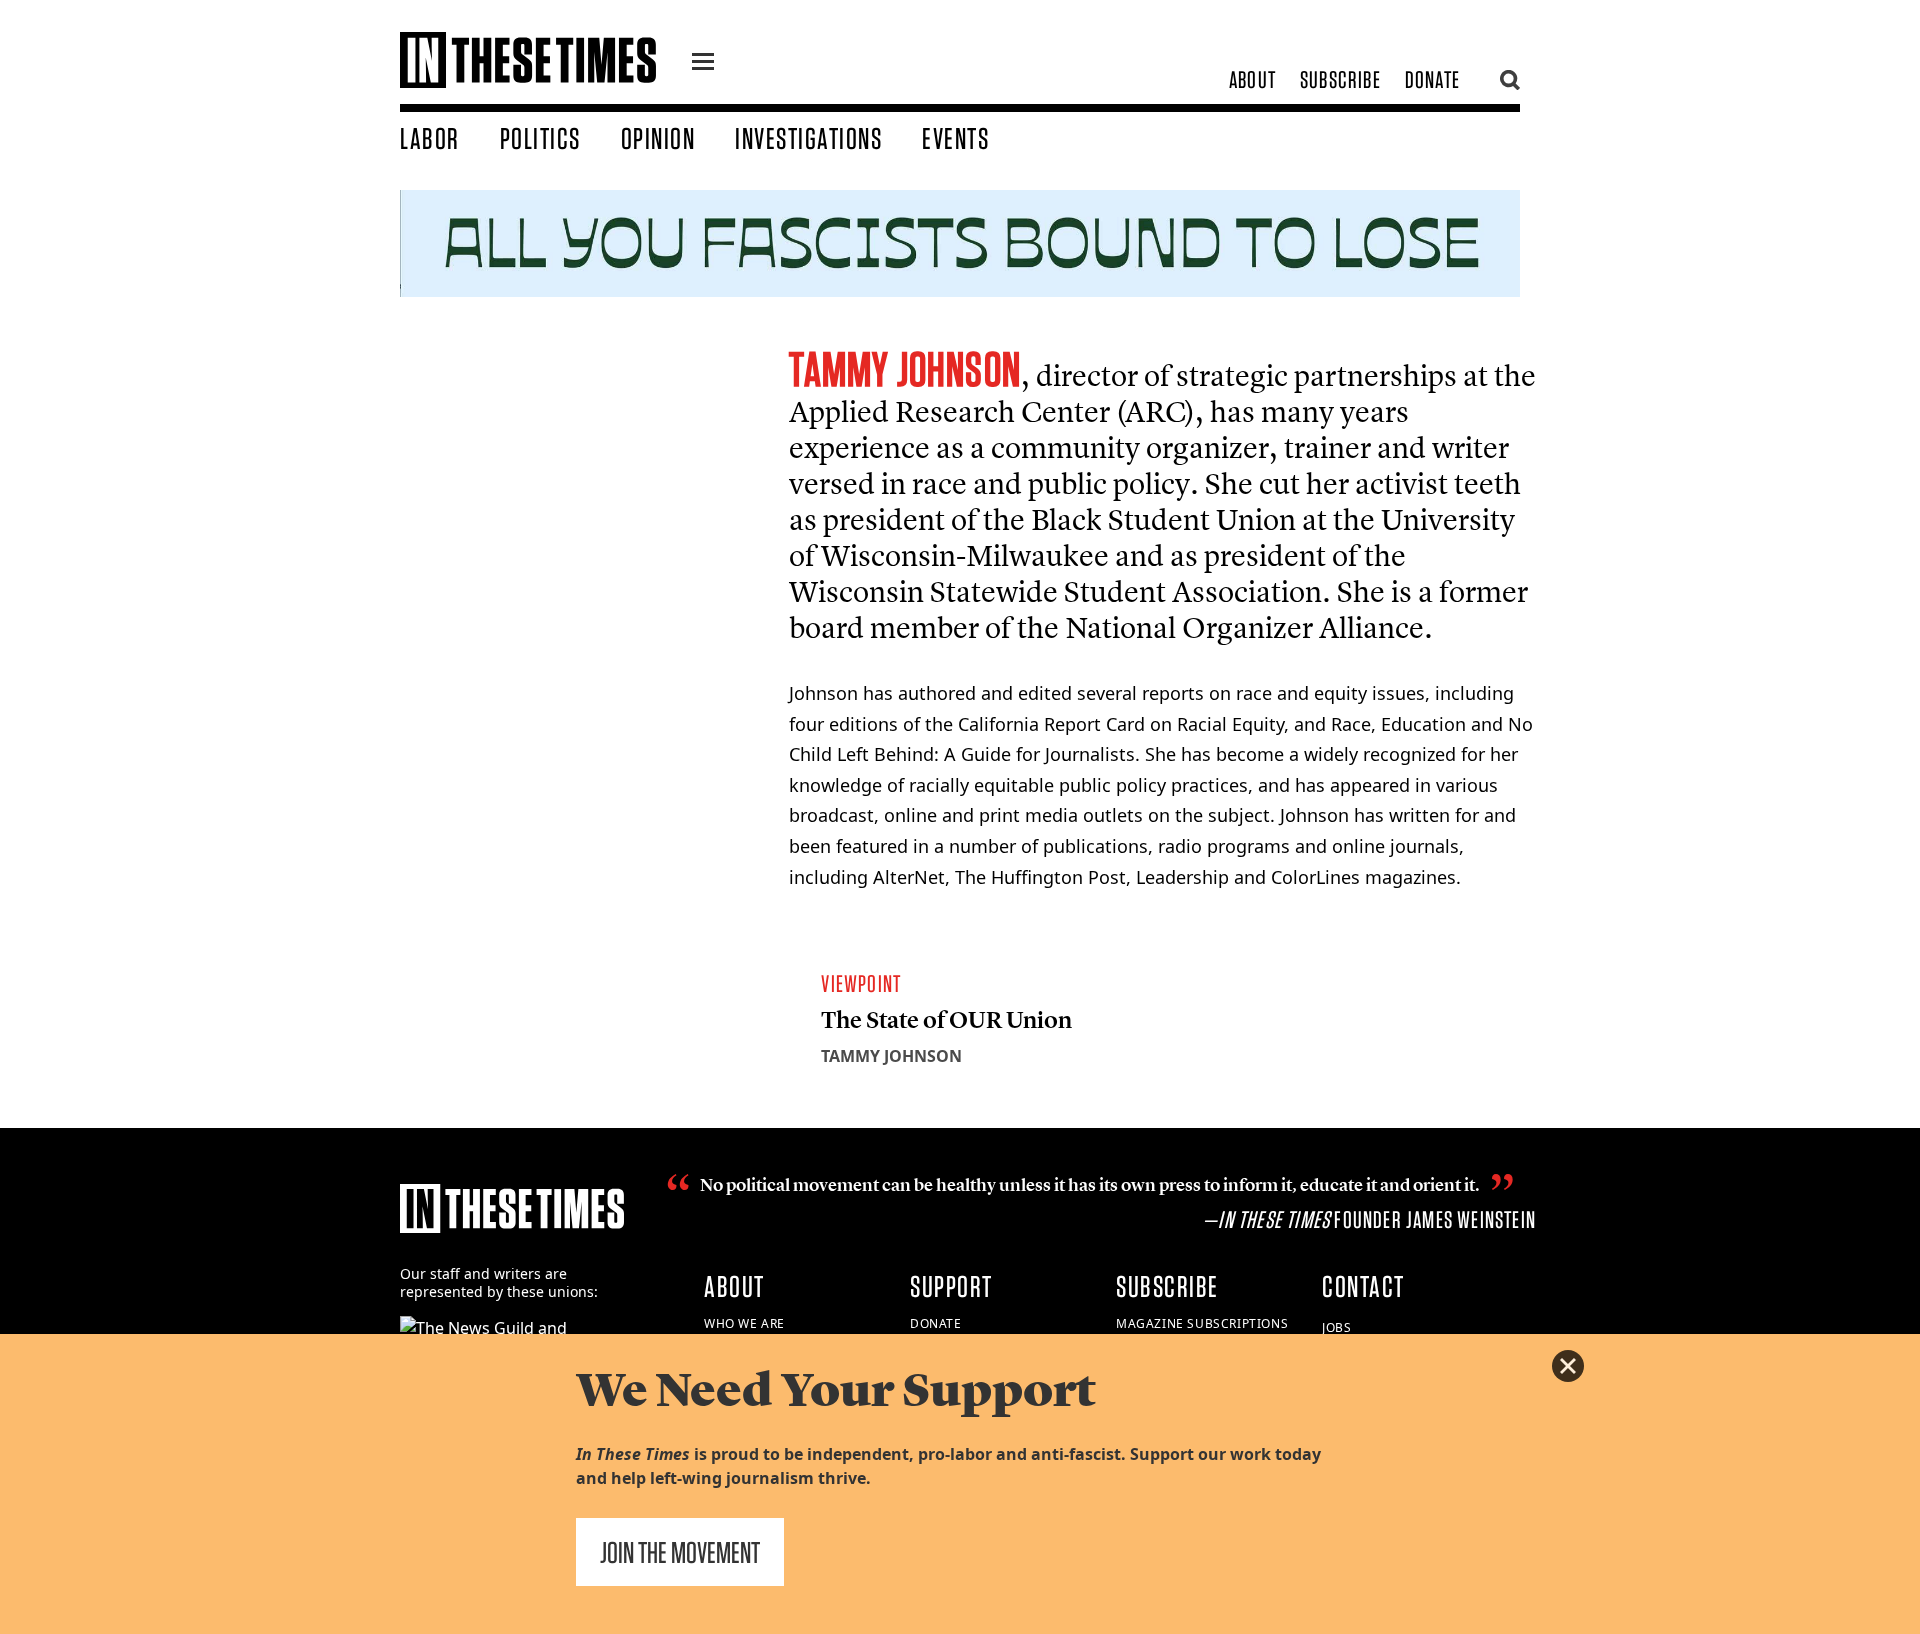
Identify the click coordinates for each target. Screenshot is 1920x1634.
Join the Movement (680, 1552)
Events (955, 138)
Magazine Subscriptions (1202, 1323)
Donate (1432, 79)
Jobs (1336, 1327)
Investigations (808, 138)
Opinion (658, 138)
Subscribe (1340, 79)
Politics (540, 138)
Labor (430, 138)
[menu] (703, 64)
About (1252, 79)
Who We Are (744, 1323)
